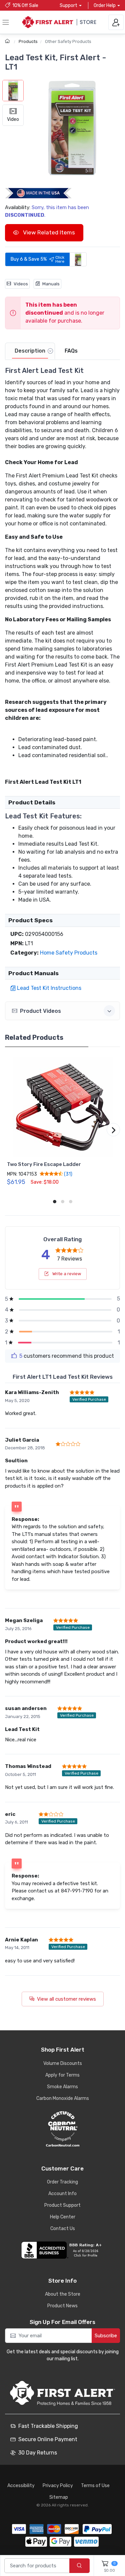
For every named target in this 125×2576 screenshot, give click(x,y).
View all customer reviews (66, 1999)
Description (30, 351)
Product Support (62, 2205)
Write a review (66, 1274)
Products (28, 41)
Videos (21, 284)
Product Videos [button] (40, 1011)
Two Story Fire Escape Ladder (44, 1164)
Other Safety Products (68, 41)
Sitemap (59, 2497)
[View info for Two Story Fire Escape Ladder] (62, 1107)
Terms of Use (95, 2486)
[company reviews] (62, 2250)
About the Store (63, 2294)
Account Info (62, 2194)
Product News (62, 2306)
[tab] (30, 351)
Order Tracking (62, 2182)
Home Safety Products (69, 953)
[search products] (79, 2566)
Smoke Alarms (62, 2087)
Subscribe (106, 2336)
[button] (72, 128)
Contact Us (63, 2229)
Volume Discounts (63, 2063)
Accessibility (21, 2486)
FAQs (71, 351)
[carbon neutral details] (62, 2129)
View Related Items (48, 232)
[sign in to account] (116, 22)
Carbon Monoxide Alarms (63, 2098)
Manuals (51, 284)
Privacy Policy (58, 2486)
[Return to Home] (8, 41)
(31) (68, 1174)
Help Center (63, 2217)
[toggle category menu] (6, 22)
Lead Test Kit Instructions (49, 988)
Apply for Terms (62, 2075)
